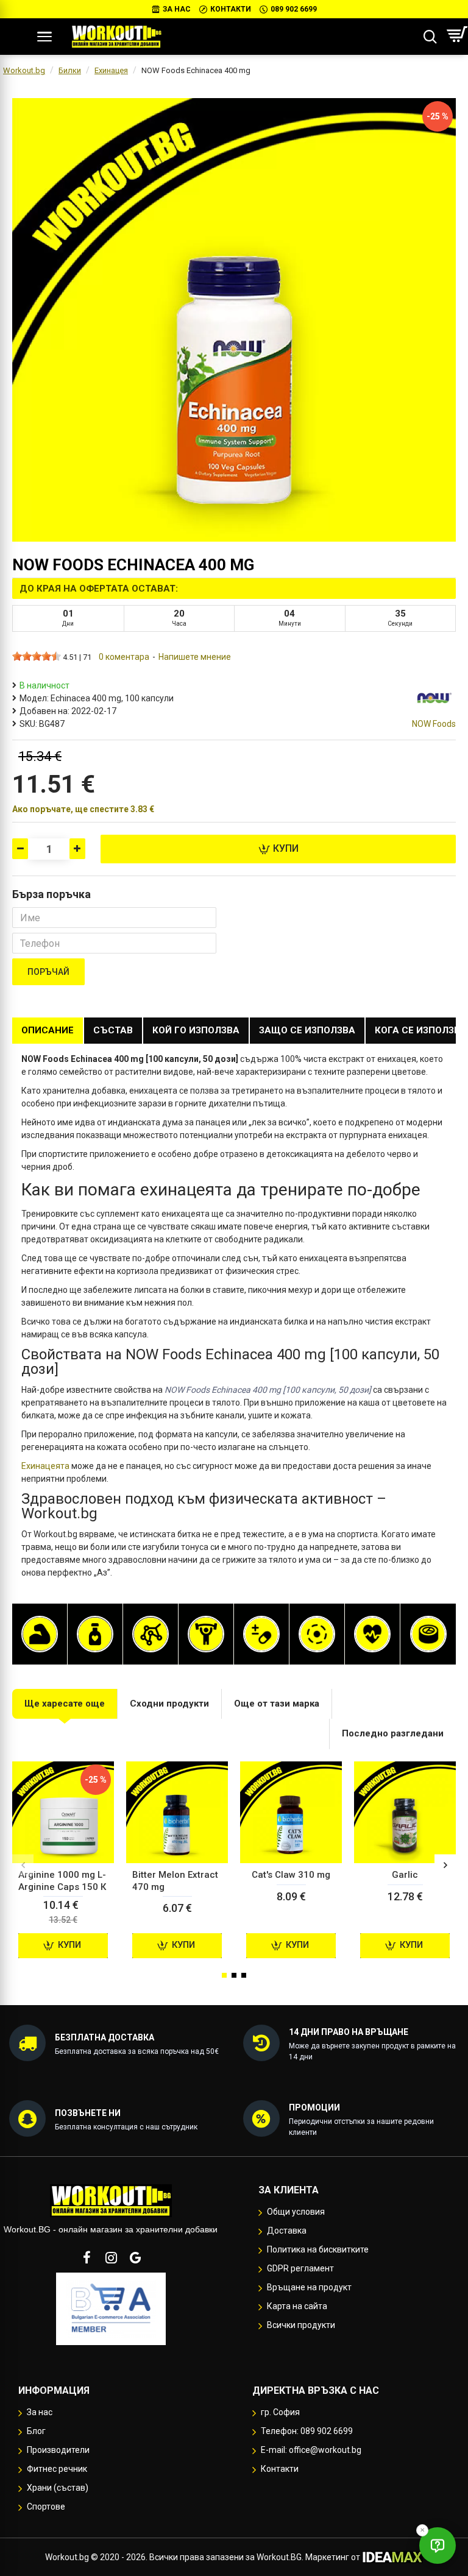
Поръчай (48, 972)
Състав (113, 1030)
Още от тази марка (277, 1704)
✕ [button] (422, 2530)
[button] (23, 1865)
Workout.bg (24, 70)
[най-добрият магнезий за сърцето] (317, 1634)
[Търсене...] (430, 37)
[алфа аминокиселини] (151, 1634)
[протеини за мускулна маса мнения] (40, 1634)
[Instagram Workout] (111, 2257)
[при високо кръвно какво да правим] (372, 1634)
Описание (48, 1030)
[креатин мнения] (206, 1634)
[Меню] (44, 37)
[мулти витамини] (261, 1634)
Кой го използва (196, 1030)
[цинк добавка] (428, 1634)
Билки (70, 70)
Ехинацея (111, 70)
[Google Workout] (135, 2257)
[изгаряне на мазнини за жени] (95, 1634)
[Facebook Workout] (87, 2257)
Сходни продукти (169, 1704)
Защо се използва (307, 1030)
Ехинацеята (45, 1466)
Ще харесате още (65, 1704)
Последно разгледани (393, 1733)
